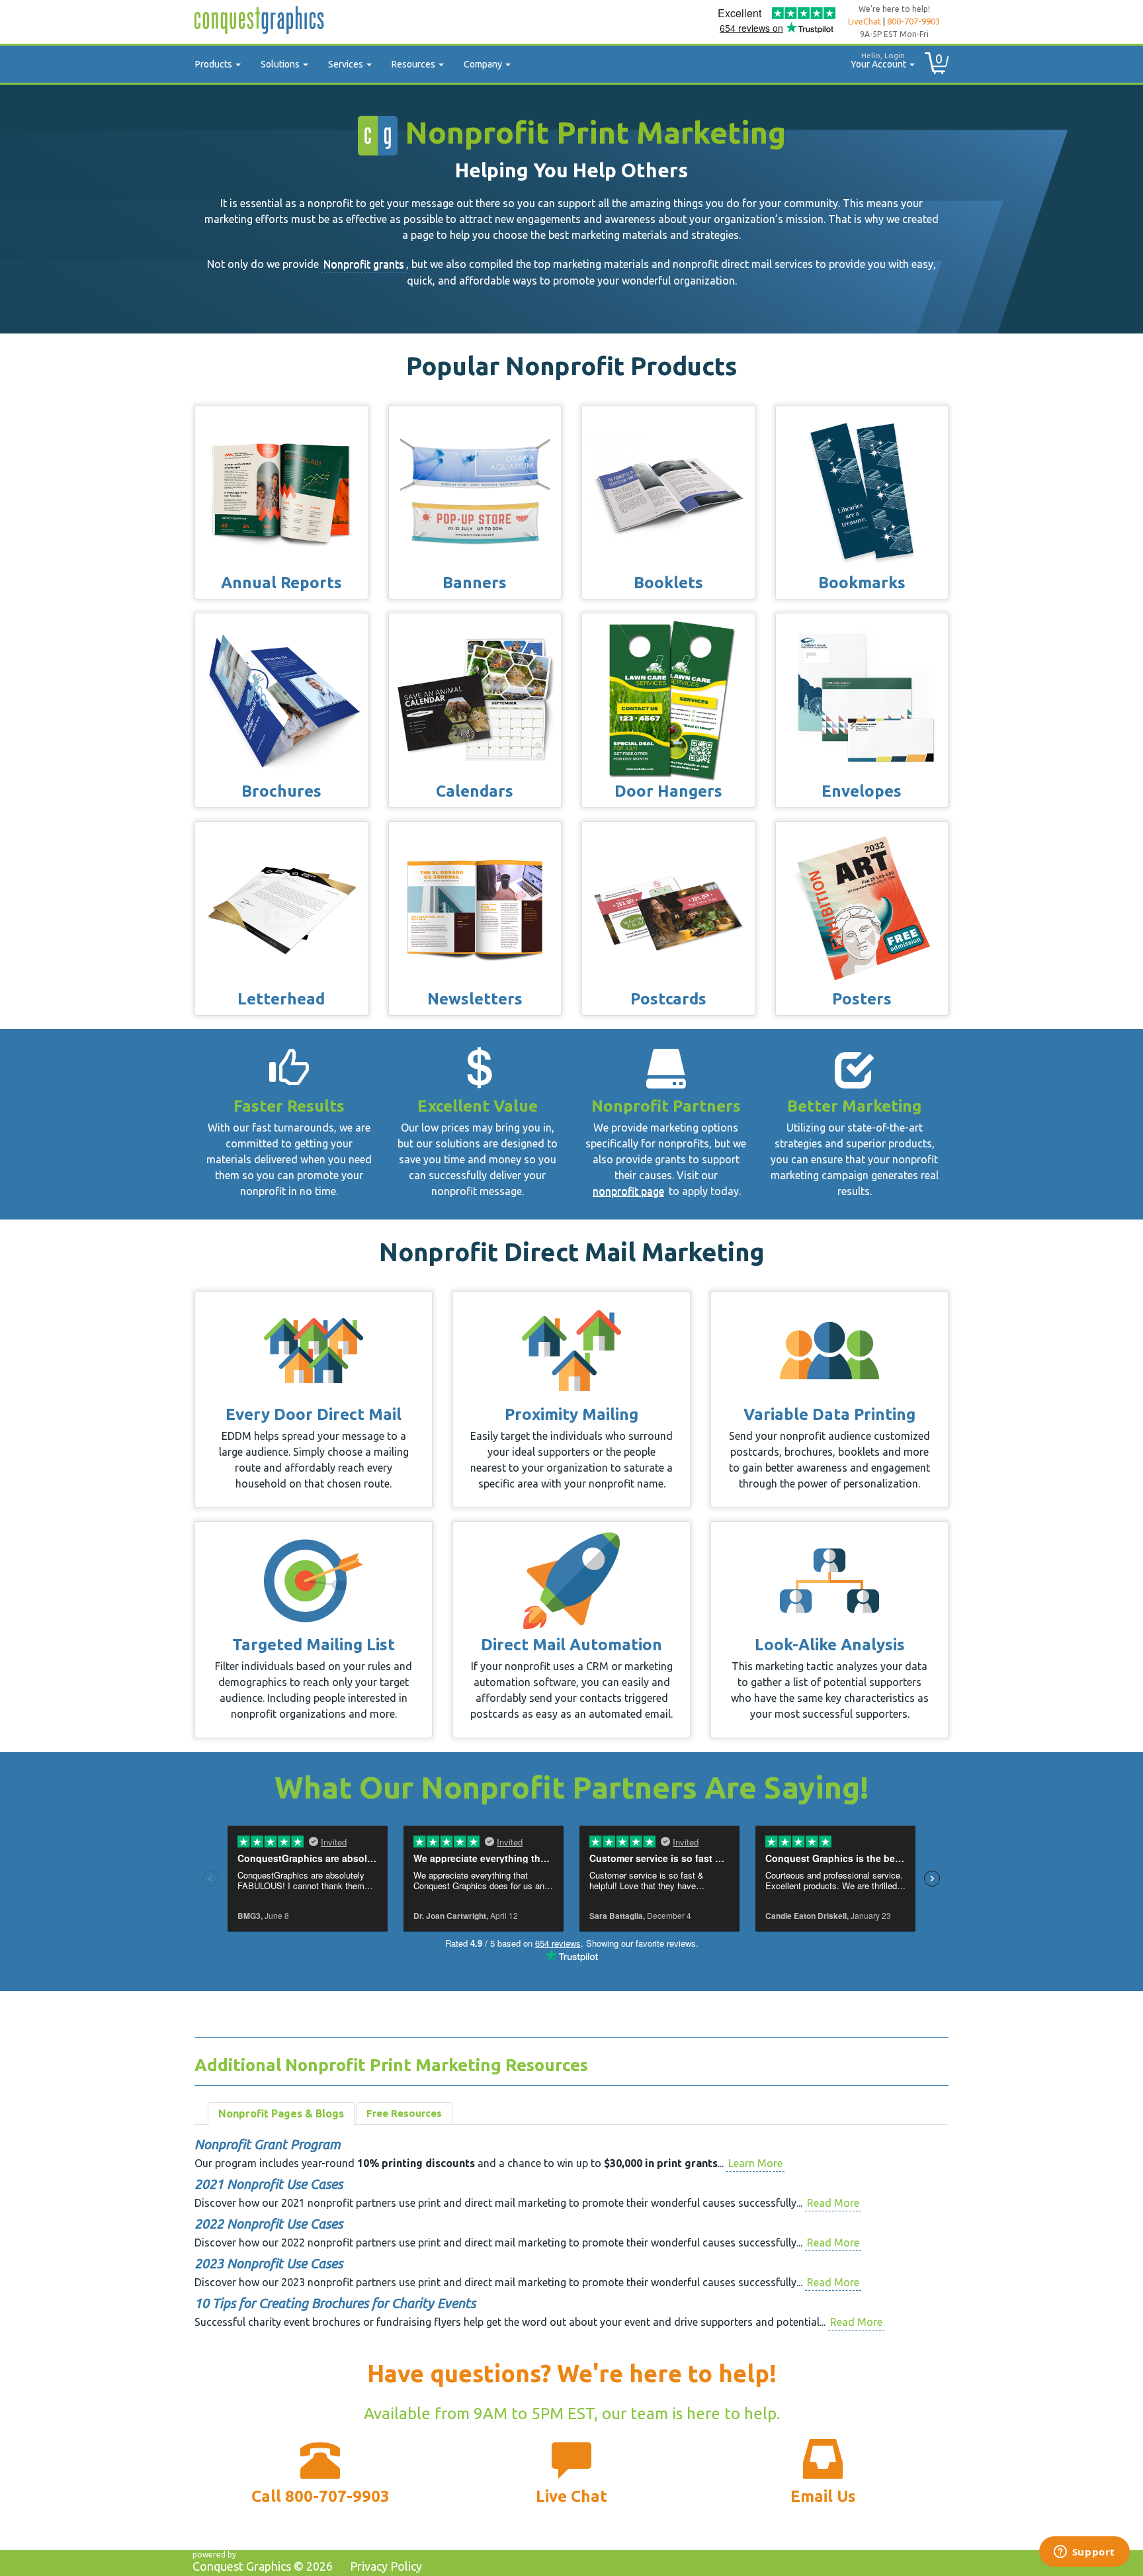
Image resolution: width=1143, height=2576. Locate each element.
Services (347, 64)
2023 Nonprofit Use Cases (269, 2263)
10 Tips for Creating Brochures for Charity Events (335, 2303)
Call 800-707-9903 (320, 2496)
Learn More (755, 2163)
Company (484, 64)
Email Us (823, 2496)
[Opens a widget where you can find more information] (1084, 2553)
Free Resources (404, 2113)
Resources (414, 64)
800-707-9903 (913, 21)
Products (215, 64)
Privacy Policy (386, 2566)
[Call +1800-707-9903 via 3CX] (320, 2463)
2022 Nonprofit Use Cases (269, 2224)
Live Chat (571, 2496)
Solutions (281, 64)
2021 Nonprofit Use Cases (269, 2184)
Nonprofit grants (364, 264)
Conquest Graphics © (263, 2566)
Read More (833, 2203)
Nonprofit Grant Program (268, 2144)
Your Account (879, 60)
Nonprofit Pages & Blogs (281, 2113)
